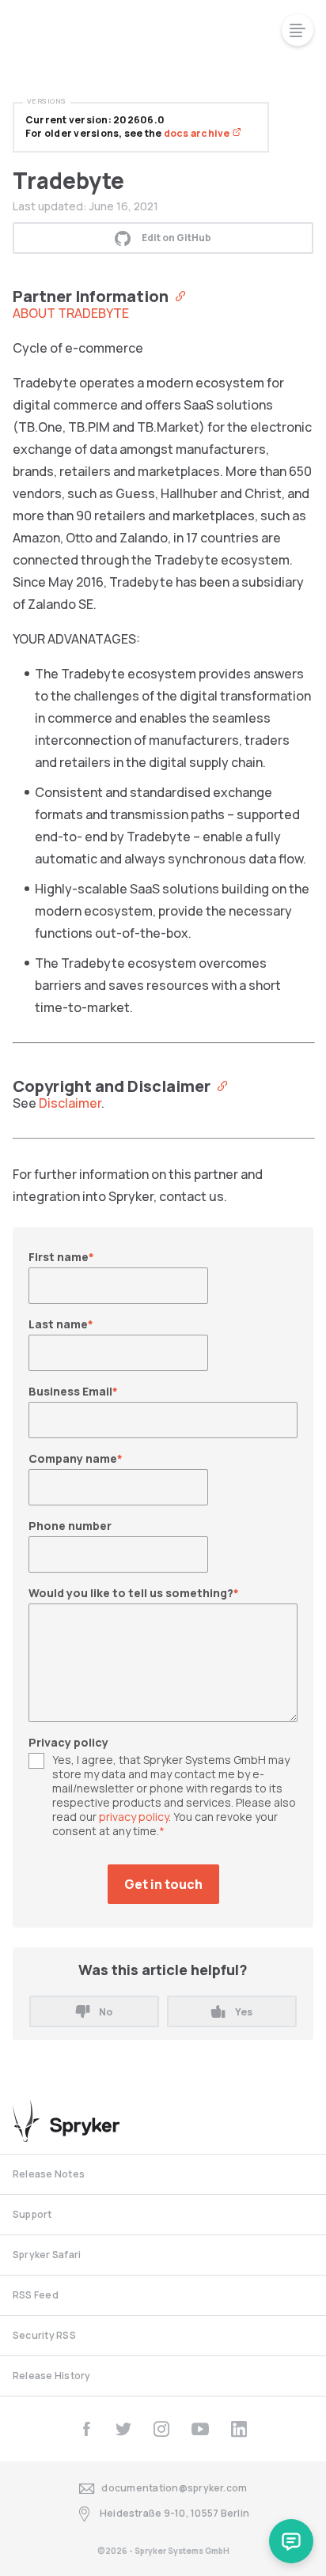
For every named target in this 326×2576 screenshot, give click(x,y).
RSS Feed (36, 2295)
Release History (52, 2376)
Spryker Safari (47, 2255)
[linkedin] (239, 2429)
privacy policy (134, 1817)
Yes (244, 2012)
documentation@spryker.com (174, 2488)
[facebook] (86, 2429)
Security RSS (44, 2335)
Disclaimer (70, 1103)
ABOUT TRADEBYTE (71, 313)
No (106, 2012)
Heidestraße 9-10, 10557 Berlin (174, 2513)
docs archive (198, 133)
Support (32, 2214)
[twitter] (123, 2429)
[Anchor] (177, 295)
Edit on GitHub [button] (176, 238)
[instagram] (161, 2429)
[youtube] (200, 2429)
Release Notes (49, 2174)
